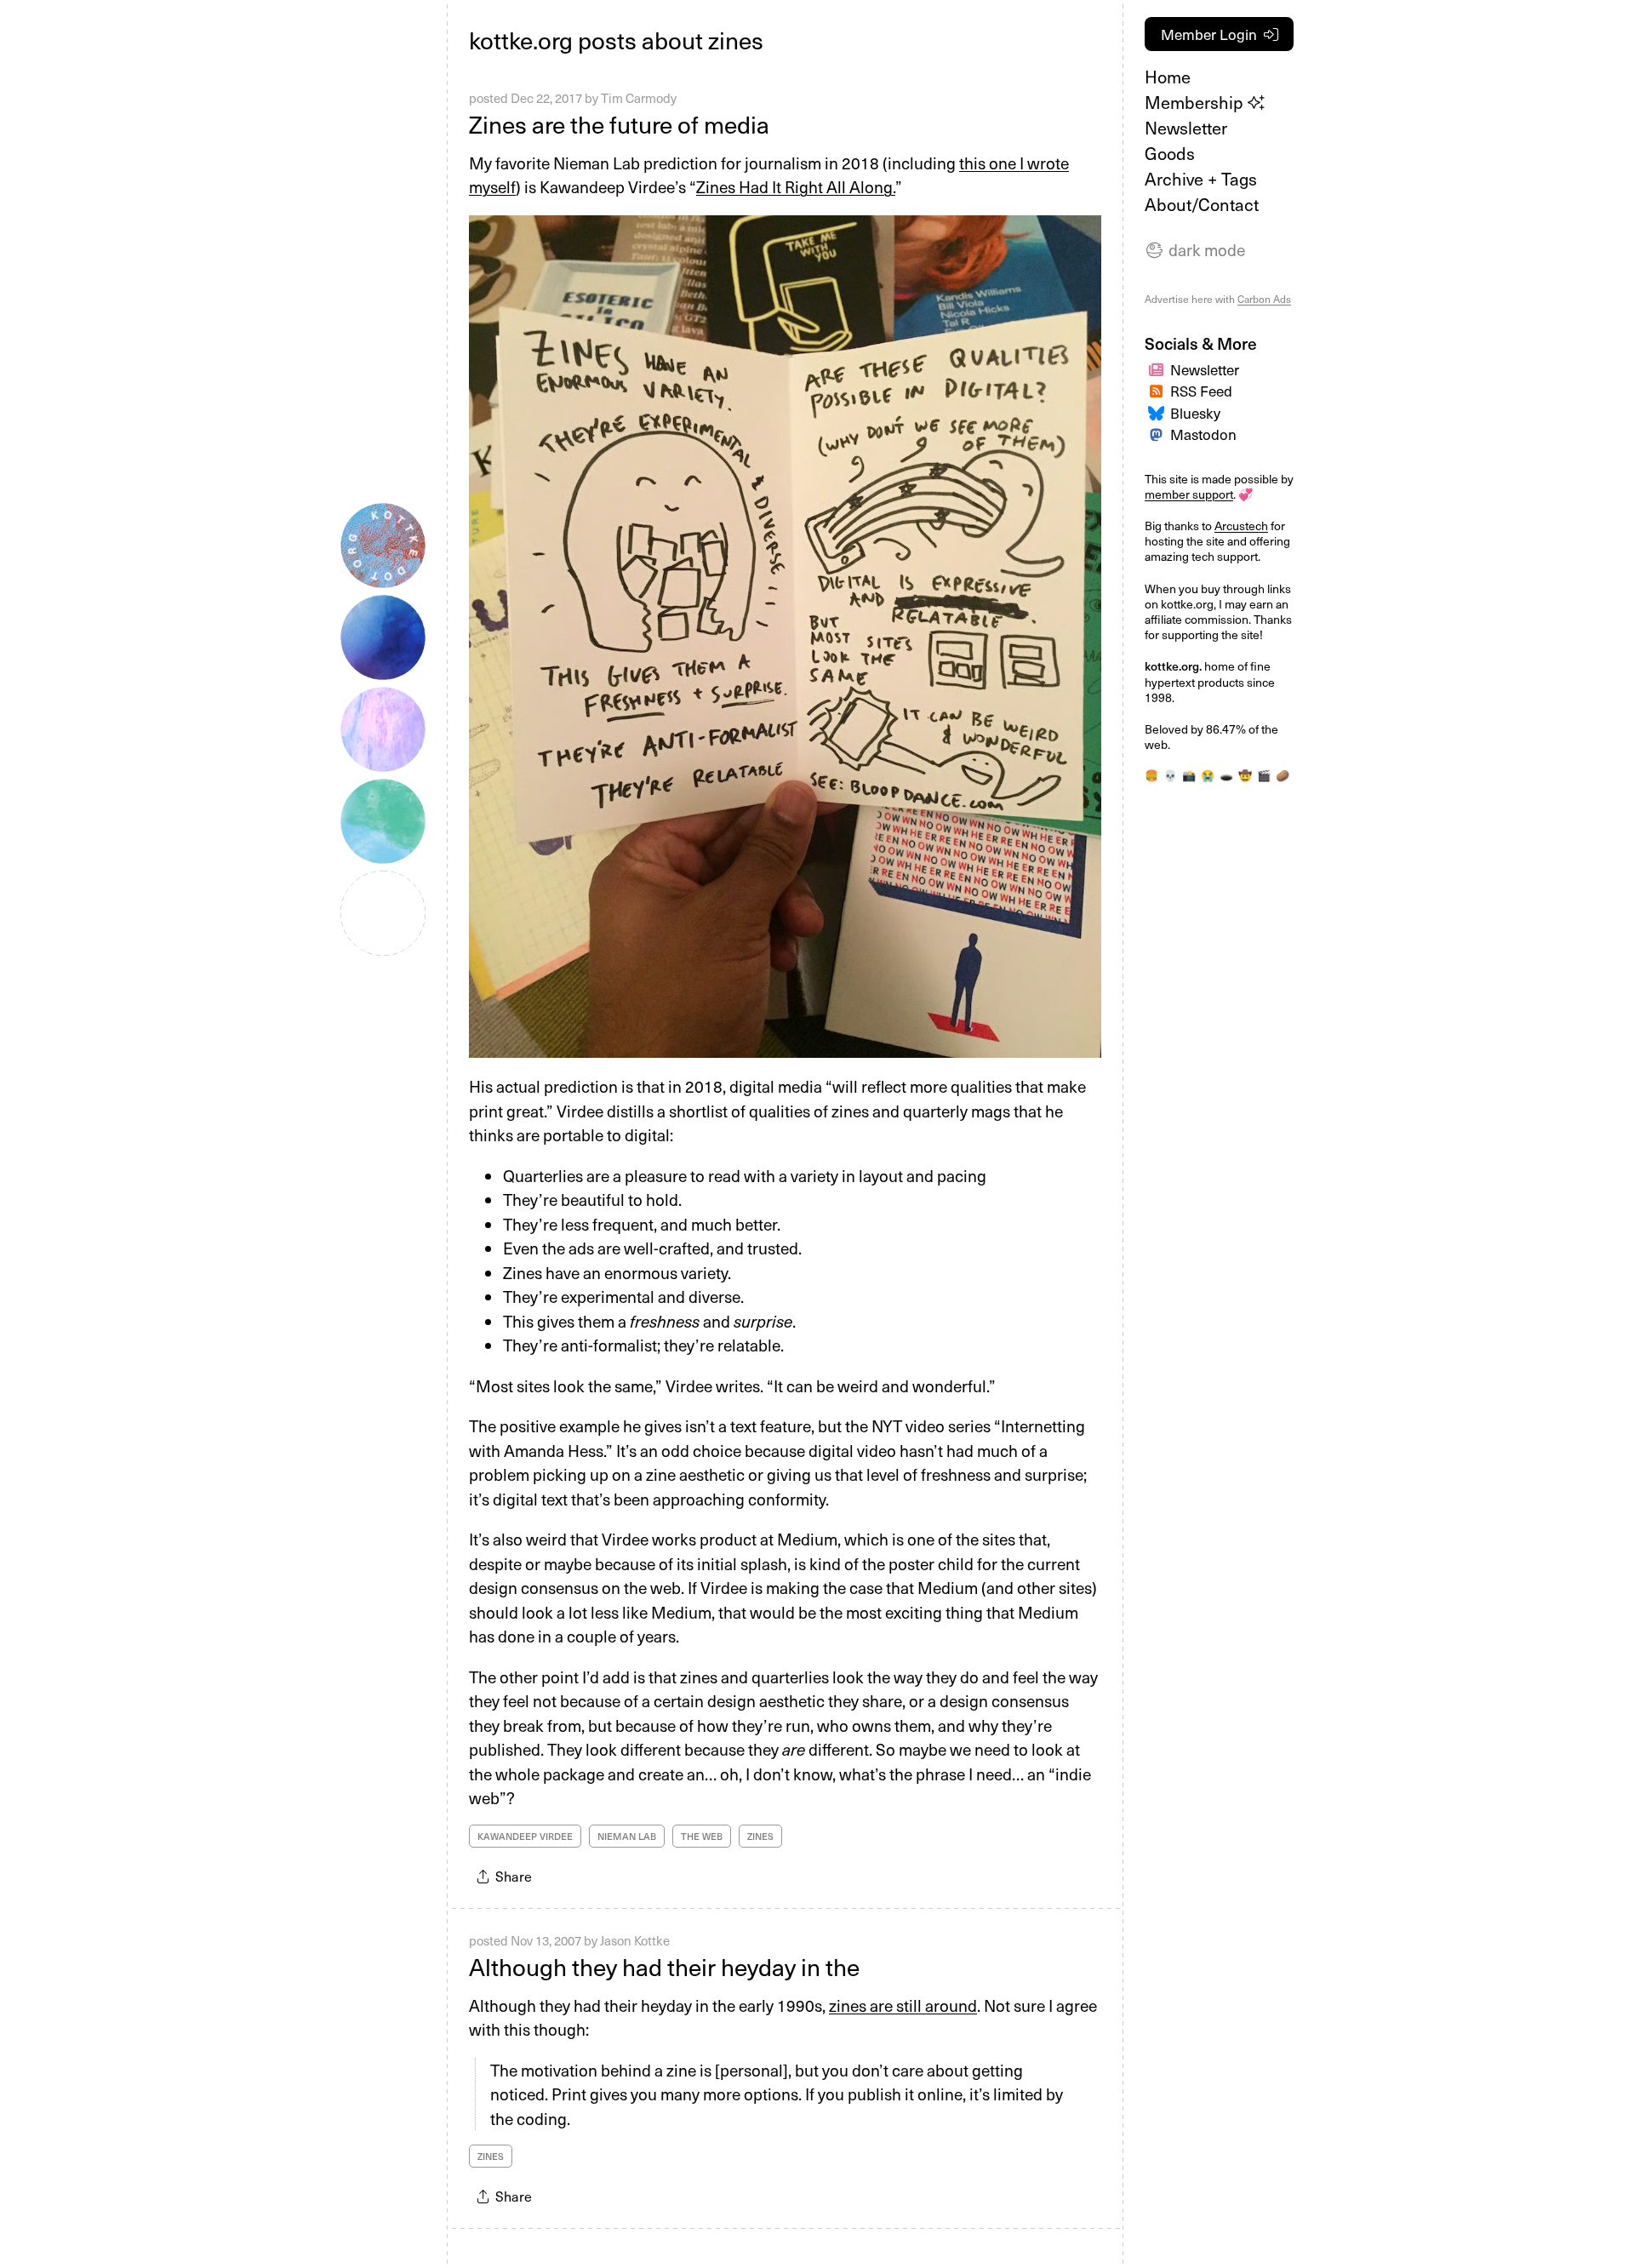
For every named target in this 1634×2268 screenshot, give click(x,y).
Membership (1196, 102)
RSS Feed (1201, 391)
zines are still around (903, 2005)
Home (1168, 77)
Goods (1170, 153)
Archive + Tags (1201, 179)
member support (1189, 494)
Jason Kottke (635, 1940)
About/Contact (1202, 204)
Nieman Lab (627, 1836)
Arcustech (1241, 526)
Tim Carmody (639, 98)
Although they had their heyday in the (664, 1966)
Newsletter (1186, 128)
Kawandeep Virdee (525, 1836)
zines (760, 1836)
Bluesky (1195, 413)
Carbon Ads (1264, 299)
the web (702, 1836)
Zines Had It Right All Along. (796, 186)
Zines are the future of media (622, 124)
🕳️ (1226, 775)
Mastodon (1203, 434)
